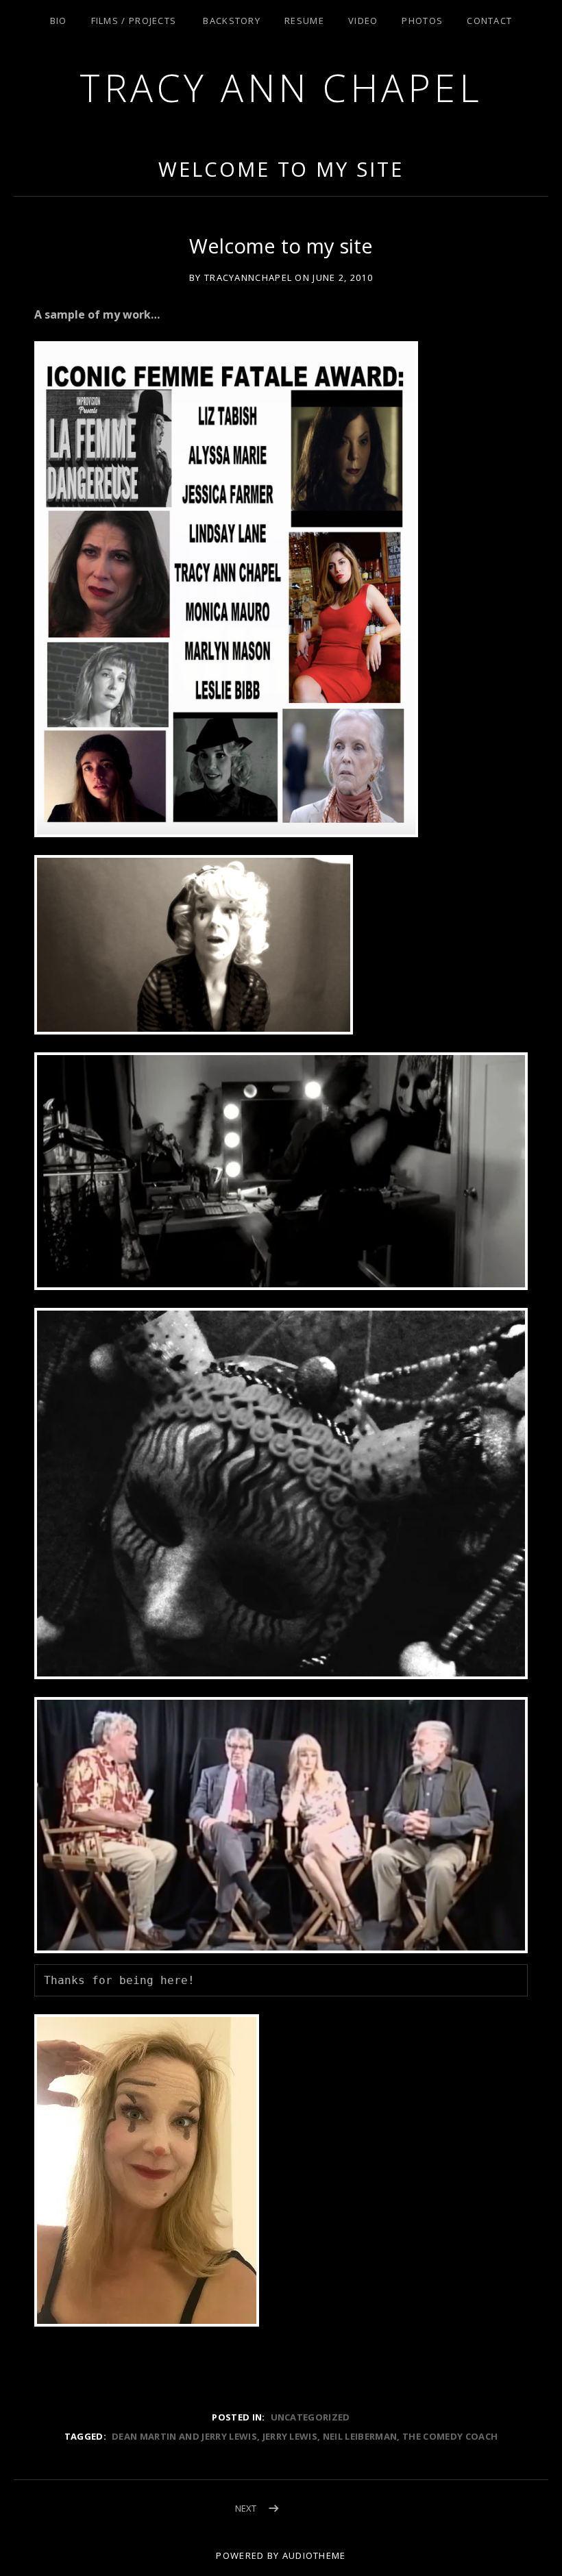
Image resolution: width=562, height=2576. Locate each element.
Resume (304, 21)
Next (246, 2508)
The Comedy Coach (450, 2436)
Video (363, 21)
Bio (59, 21)
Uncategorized (310, 2417)
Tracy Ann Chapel (281, 87)
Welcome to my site (281, 169)
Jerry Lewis (290, 2436)
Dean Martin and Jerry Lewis (184, 2436)
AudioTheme (314, 2555)
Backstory (232, 21)
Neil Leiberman (360, 2436)
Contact (489, 21)
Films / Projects (134, 21)
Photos (422, 21)
